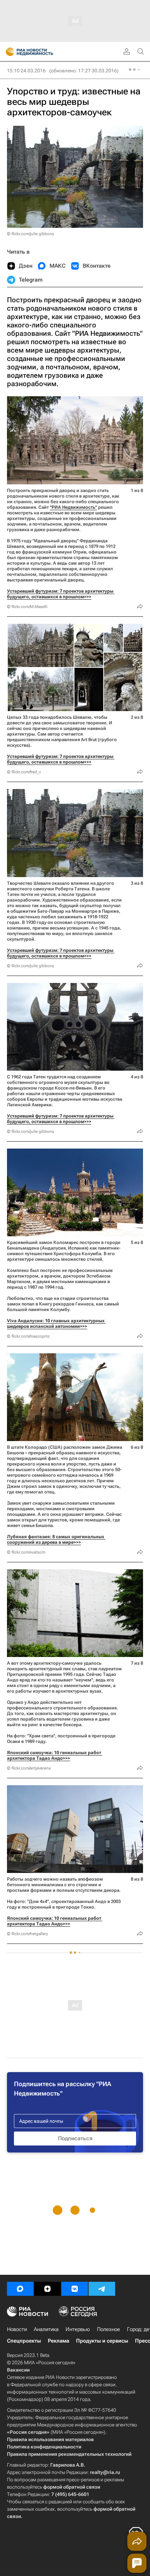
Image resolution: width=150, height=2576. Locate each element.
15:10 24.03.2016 (26, 71)
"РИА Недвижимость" (73, 507)
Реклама (58, 2341)
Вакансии (18, 2370)
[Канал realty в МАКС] (20, 2289)
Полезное (108, 2329)
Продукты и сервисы (102, 2341)
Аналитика (46, 2329)
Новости (17, 2329)
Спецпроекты (24, 2341)
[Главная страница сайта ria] (8, 52)
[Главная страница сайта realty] (42, 52)
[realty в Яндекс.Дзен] (47, 2289)
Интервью (78, 2329)
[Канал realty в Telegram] (102, 2289)
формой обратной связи (72, 2487)
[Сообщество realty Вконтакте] (75, 2289)
